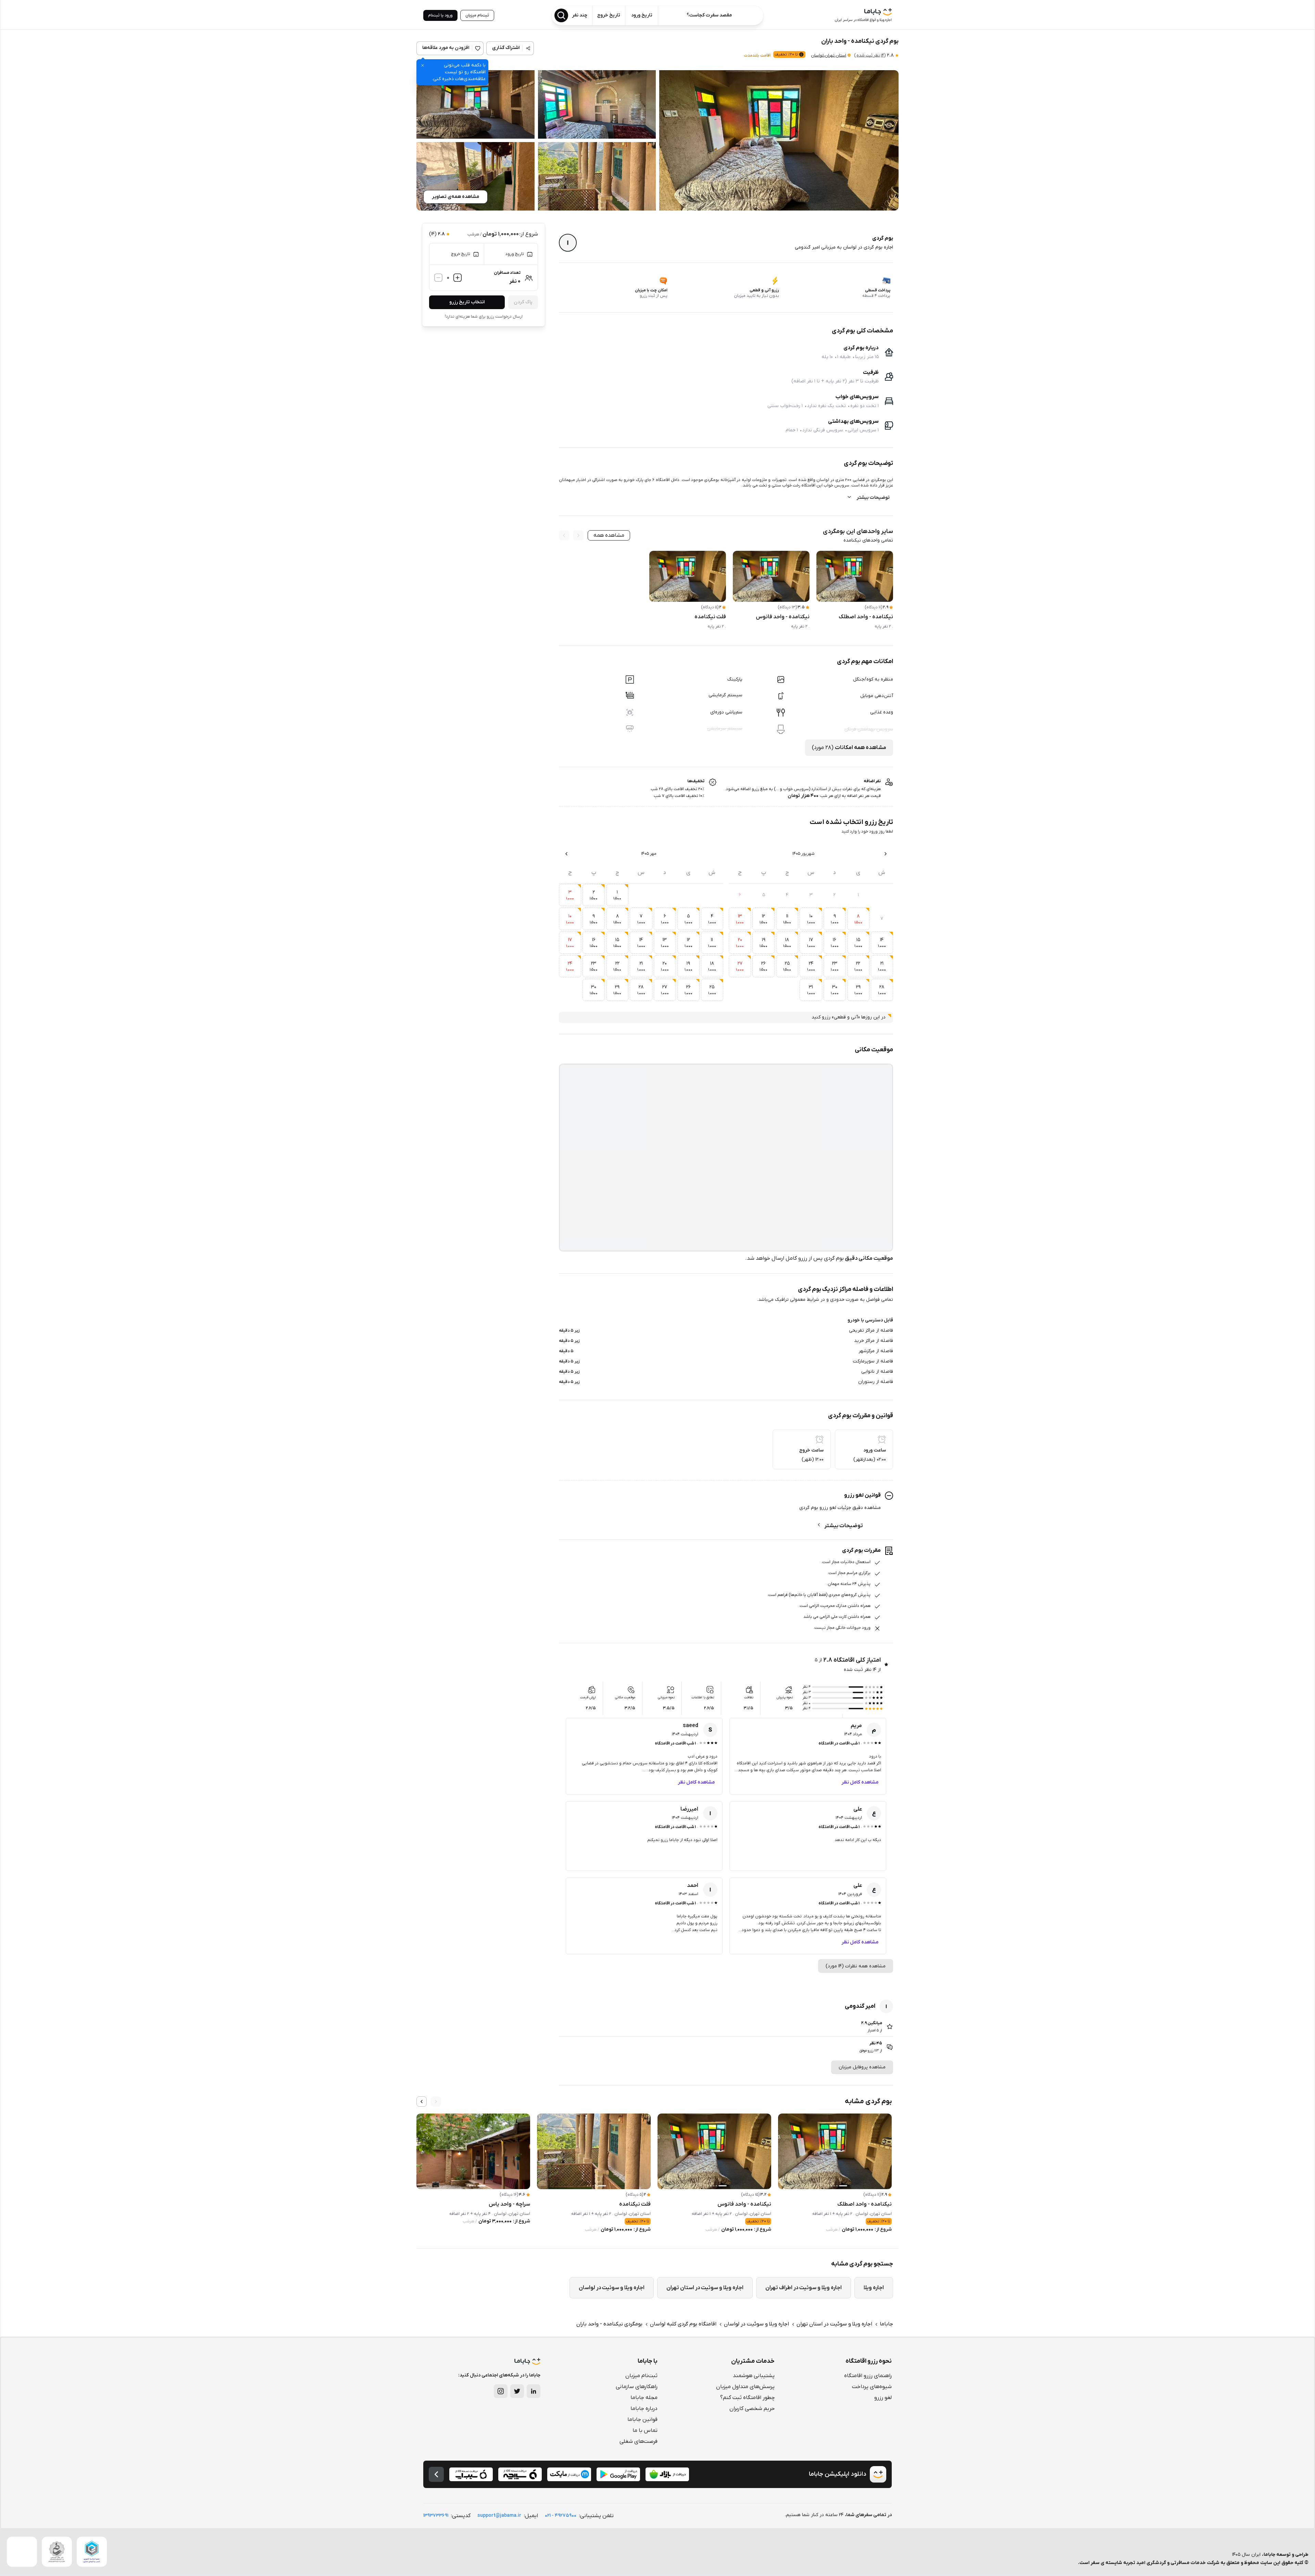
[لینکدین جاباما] (534, 2391)
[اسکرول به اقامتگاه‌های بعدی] (422, 2102)
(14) (870, 55)
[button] (779, 140)
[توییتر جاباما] (517, 2391)
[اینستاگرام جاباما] (501, 2391)
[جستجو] (561, 15)
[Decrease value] (438, 278)
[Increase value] (458, 278)
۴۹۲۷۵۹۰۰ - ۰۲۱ (561, 2516)
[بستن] (423, 65)
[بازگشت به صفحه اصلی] (436, 2474)
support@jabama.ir (499, 2516)
